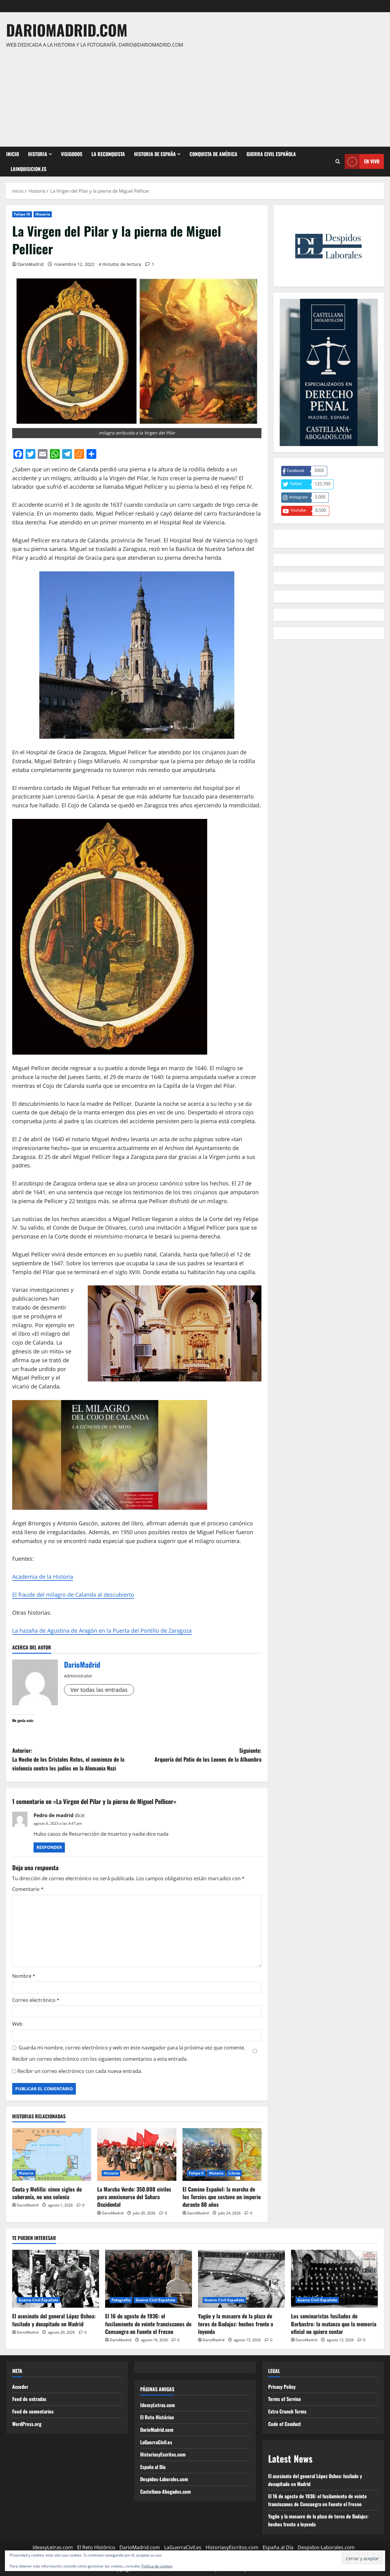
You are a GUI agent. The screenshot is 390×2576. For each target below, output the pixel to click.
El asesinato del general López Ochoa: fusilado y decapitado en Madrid (54, 2320)
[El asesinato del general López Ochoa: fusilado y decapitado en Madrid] (56, 2279)
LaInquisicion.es (28, 169)
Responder (49, 1847)
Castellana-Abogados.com (165, 2492)
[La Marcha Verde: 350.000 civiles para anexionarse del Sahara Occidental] (137, 2154)
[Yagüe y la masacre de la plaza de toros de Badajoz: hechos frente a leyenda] (241, 2279)
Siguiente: (208, 1755)
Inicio (12, 154)
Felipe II (196, 2173)
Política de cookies (157, 2566)
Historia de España (155, 154)
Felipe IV (22, 214)
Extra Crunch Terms (287, 2411)
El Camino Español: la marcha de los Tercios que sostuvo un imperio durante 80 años (222, 2197)
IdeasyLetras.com (158, 2405)
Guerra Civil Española (271, 154)
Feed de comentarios (33, 2411)
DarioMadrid (31, 264)
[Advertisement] (193, 95)
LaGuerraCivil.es (156, 2442)
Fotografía (121, 2300)
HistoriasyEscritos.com (163, 2454)
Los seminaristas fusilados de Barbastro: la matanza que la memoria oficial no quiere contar (334, 2324)
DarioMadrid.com (67, 30)
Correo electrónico (36, 2000)
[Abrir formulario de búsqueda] (338, 162)
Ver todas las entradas (99, 1690)
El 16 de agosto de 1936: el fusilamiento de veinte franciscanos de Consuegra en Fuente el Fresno (148, 2324)
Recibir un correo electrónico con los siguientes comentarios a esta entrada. (100, 2059)
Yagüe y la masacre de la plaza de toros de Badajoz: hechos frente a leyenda (236, 2324)
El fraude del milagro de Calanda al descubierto (73, 1595)
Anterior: (68, 1759)
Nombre (24, 1976)
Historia (38, 154)
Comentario (28, 1889)
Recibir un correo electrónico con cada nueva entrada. (80, 2071)
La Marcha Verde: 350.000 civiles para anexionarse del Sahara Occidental (134, 2197)
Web (17, 2024)
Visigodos (72, 154)
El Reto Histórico (157, 2417)
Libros (234, 2173)
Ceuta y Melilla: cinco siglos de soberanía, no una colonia (47, 2193)
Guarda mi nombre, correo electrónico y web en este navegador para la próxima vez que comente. (132, 2048)
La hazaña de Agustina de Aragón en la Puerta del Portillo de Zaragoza (102, 1631)
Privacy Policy (282, 2387)
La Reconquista (108, 154)
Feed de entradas (29, 2399)
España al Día (153, 2467)
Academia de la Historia (43, 1577)
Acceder (20, 2387)
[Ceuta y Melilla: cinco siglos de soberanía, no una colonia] (52, 2154)
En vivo (372, 161)
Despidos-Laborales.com (164, 2479)
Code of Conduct (285, 2424)
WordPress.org (27, 2424)
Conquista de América (213, 154)
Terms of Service (285, 2399)
